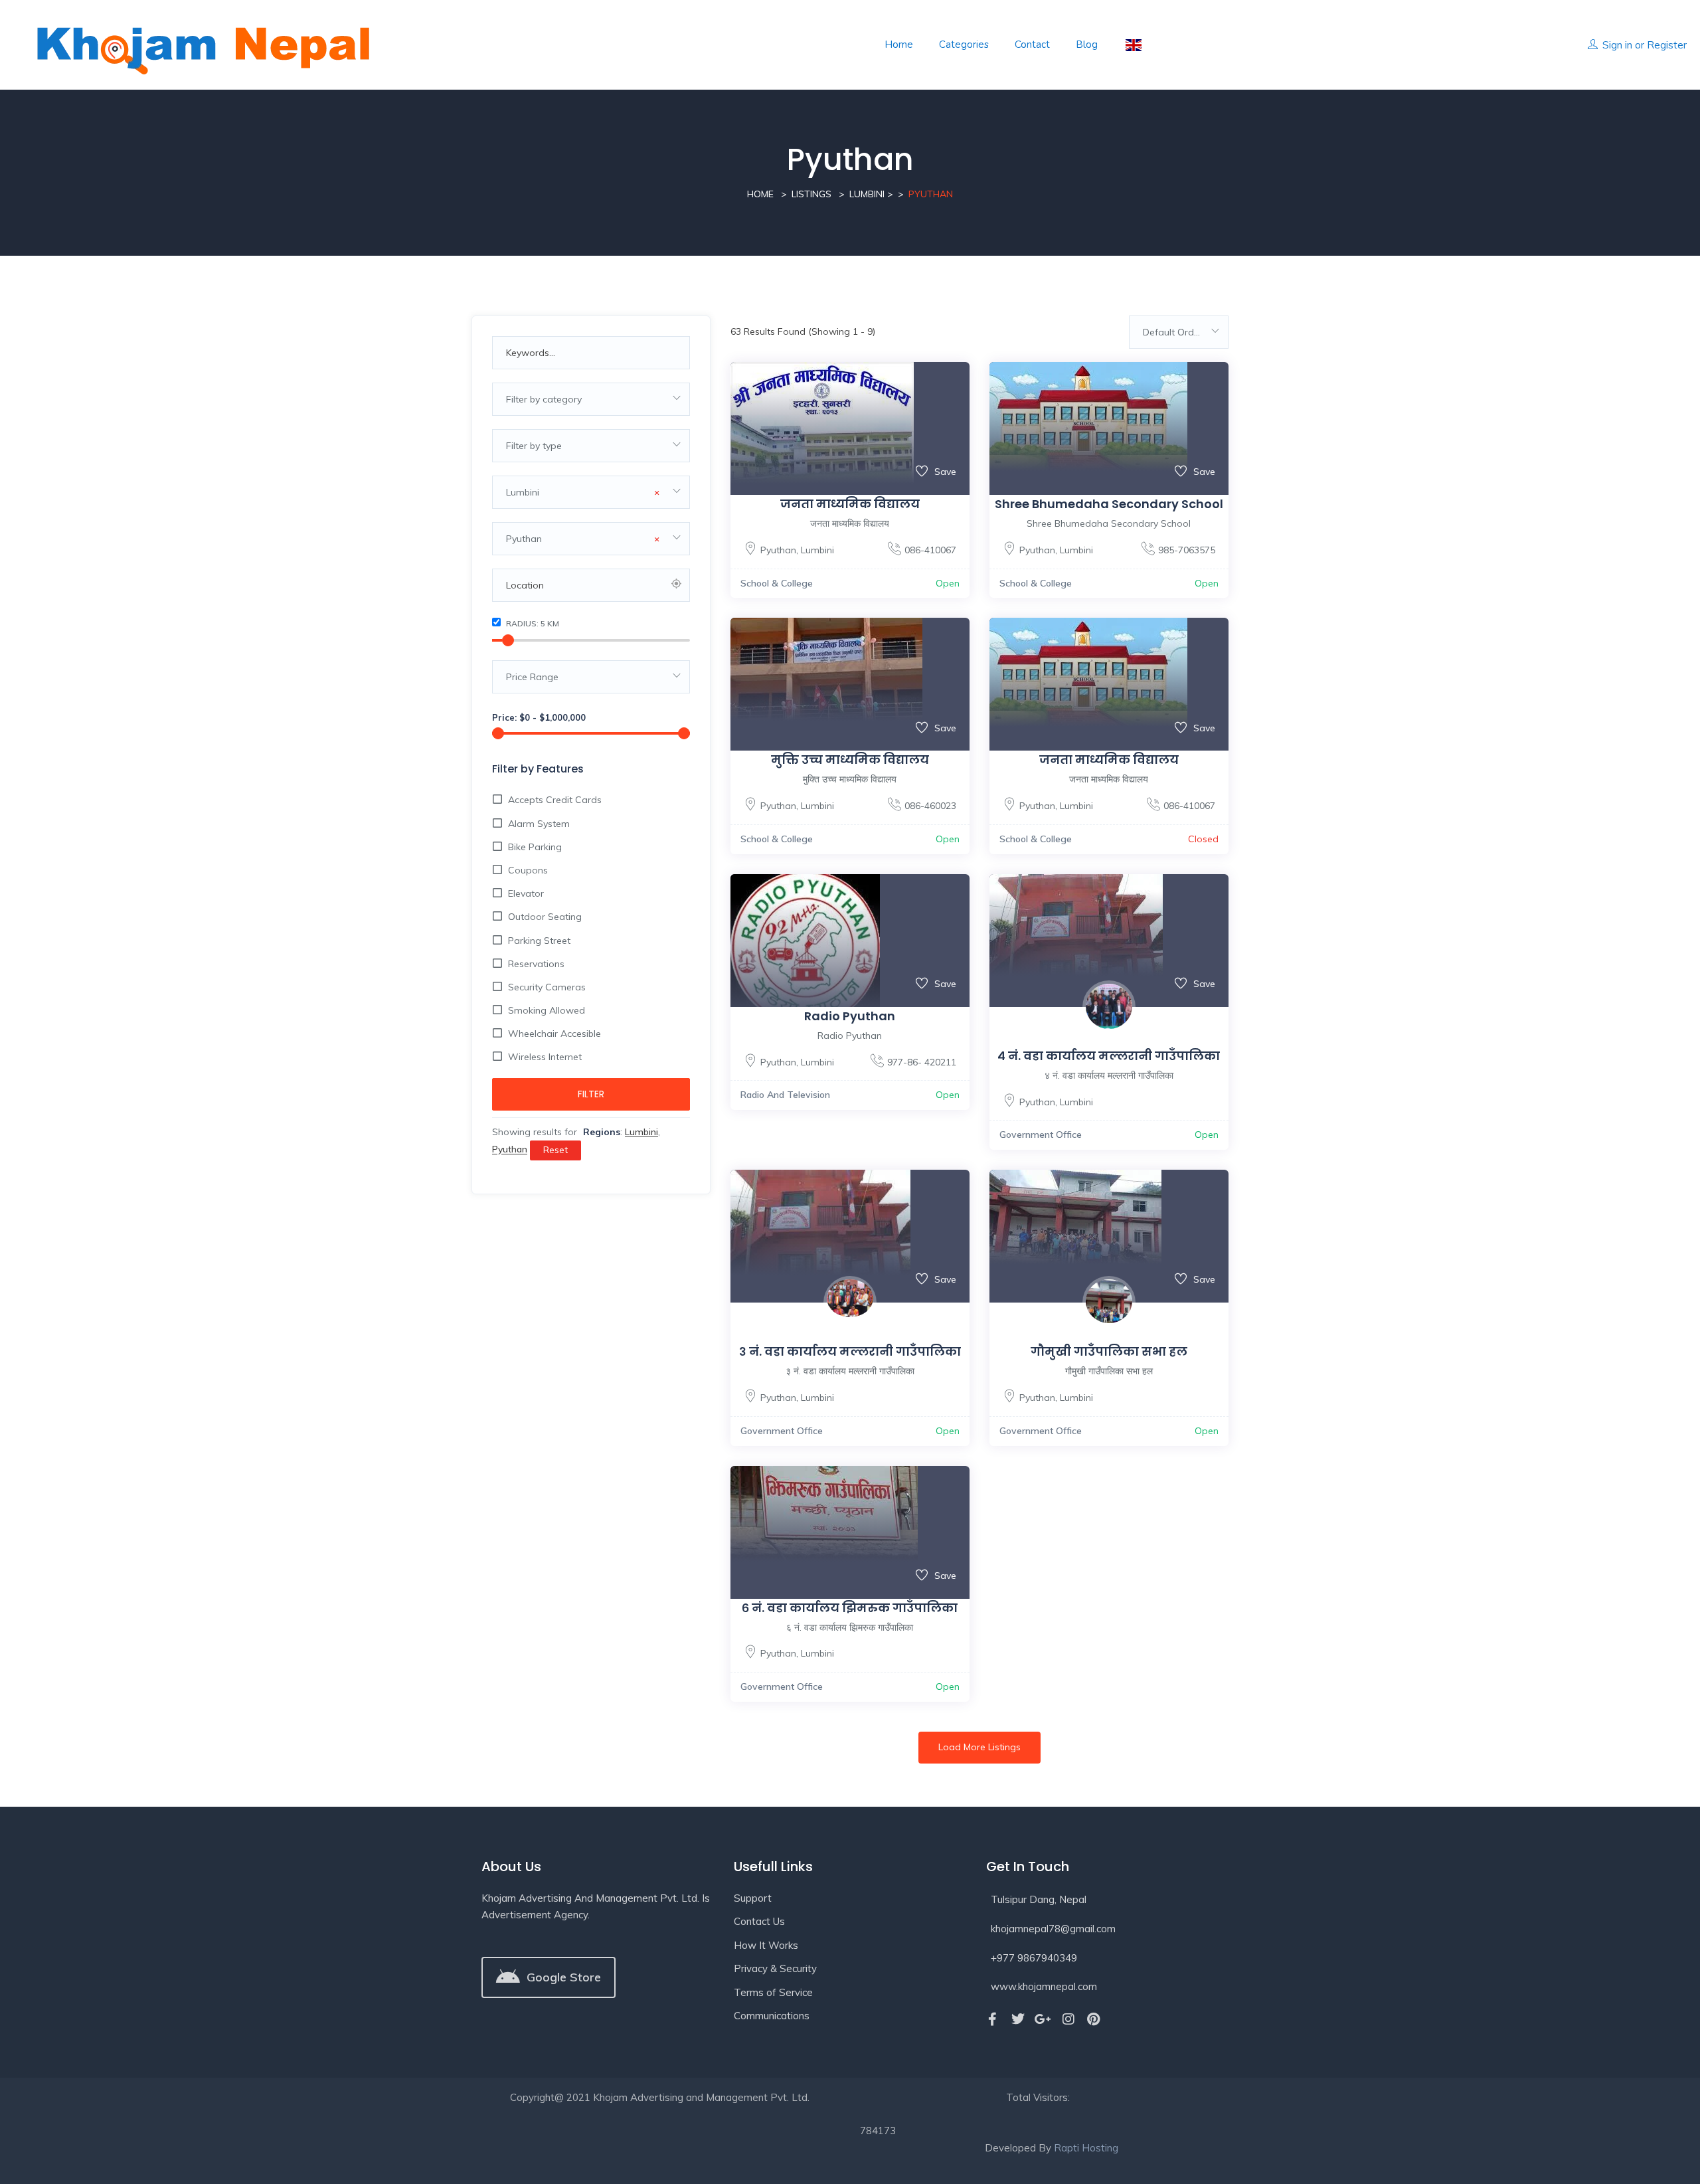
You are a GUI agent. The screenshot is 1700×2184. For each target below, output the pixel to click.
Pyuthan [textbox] (583, 539)
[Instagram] (1068, 2019)
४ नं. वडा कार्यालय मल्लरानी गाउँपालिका (1109, 1056)
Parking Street (539, 941)
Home (899, 45)
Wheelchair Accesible (554, 1034)
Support (753, 1898)
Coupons (528, 870)
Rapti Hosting (1086, 2148)
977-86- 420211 (922, 1062)
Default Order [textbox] (1173, 332)
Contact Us (759, 1921)
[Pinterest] (1094, 2019)
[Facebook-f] (993, 2019)
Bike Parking (535, 847)
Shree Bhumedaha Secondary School (1109, 504)
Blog (1087, 45)
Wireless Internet (545, 1057)
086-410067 (930, 550)
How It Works (766, 1945)
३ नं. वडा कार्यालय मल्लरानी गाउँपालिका (850, 1351)
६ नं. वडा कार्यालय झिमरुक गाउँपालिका (850, 1608)
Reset (555, 1150)
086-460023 (930, 806)
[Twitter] (1018, 2019)
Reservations (536, 964)
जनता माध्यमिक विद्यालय (850, 504)
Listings (811, 194)
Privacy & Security (775, 1968)
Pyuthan (778, 550)
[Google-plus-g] (1043, 2019)
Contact (1032, 45)
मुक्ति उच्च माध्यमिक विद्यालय (850, 760)
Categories (964, 45)
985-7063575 (1187, 550)
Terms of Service (773, 1992)
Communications (772, 2016)
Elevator (526, 893)
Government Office (1041, 1135)
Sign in (1617, 45)
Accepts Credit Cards (555, 800)
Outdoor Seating (545, 917)
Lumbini (867, 194)
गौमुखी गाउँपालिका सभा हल (1109, 1351)
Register (1667, 45)
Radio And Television (785, 1095)
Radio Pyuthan (850, 1016)
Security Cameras (547, 987)
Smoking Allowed (547, 1010)
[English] (1133, 45)
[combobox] (591, 399)
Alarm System (539, 824)
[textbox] (591, 399)
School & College (777, 583)
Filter (591, 1094)
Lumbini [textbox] (583, 492)
